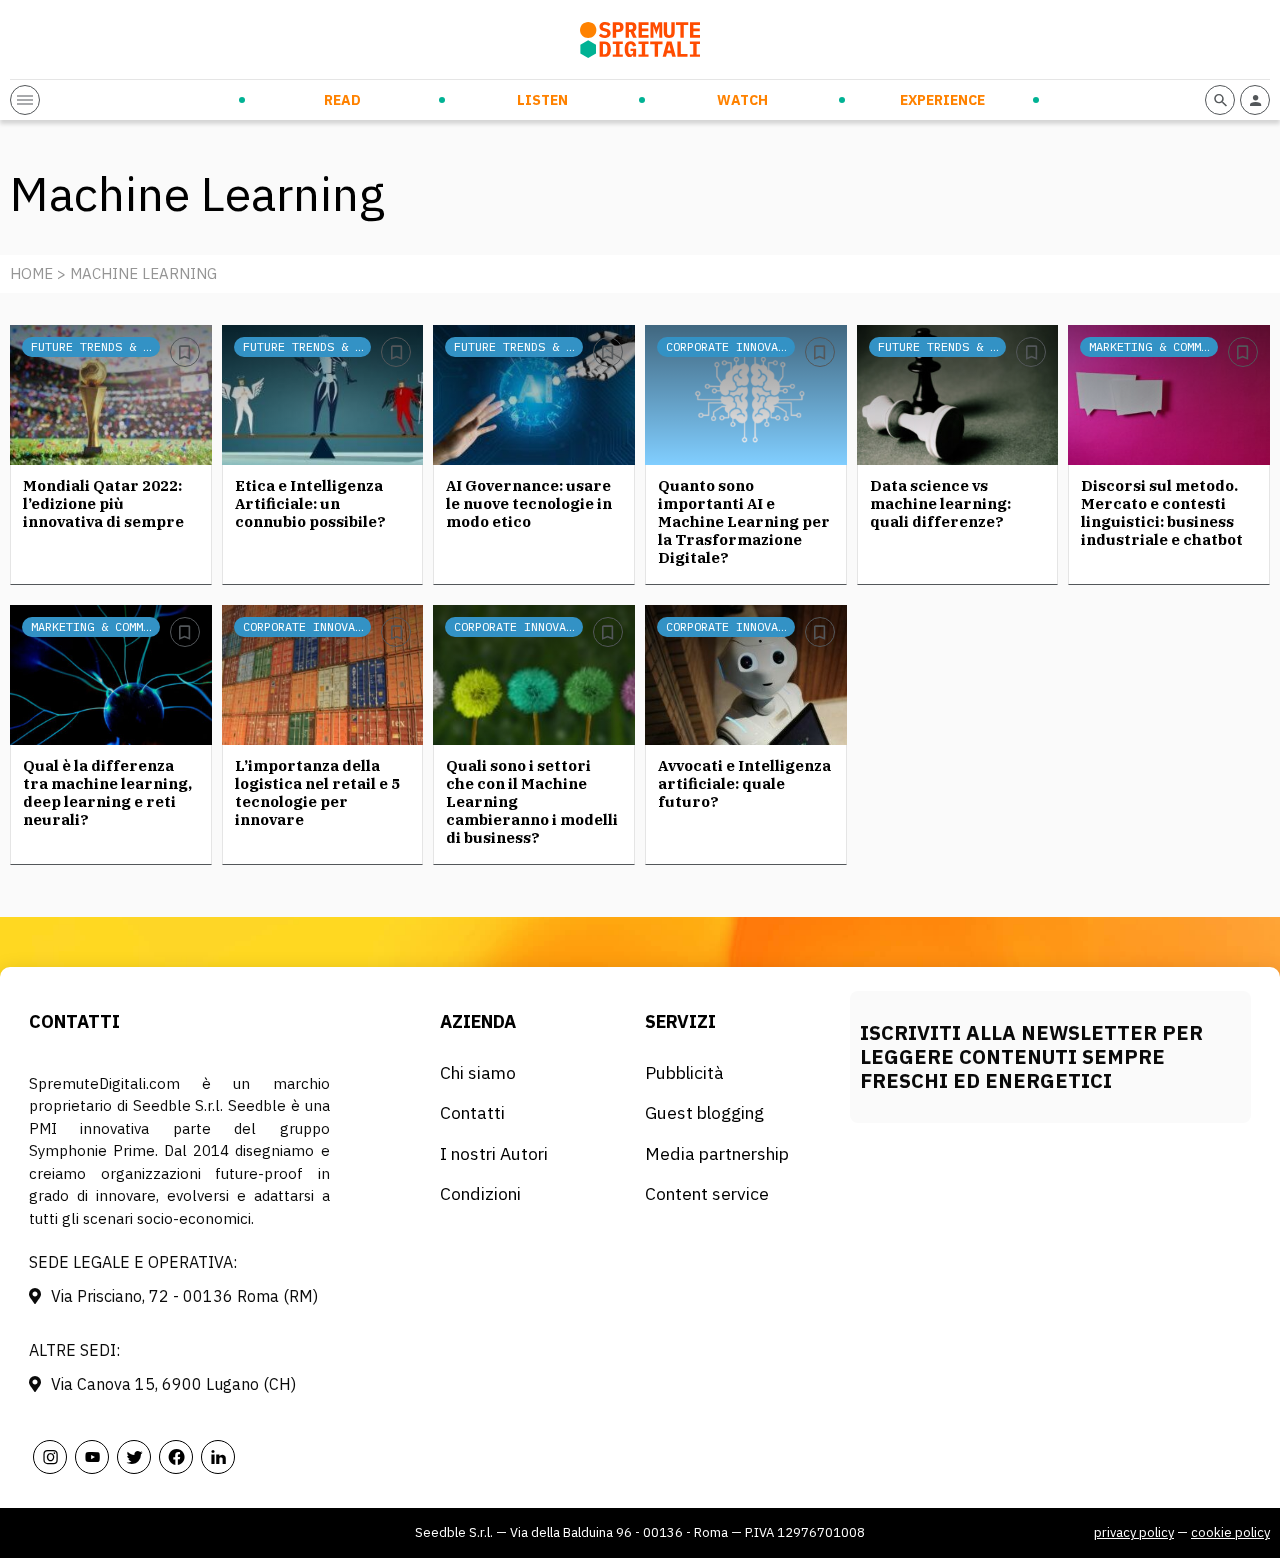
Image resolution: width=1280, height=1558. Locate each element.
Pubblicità (684, 1072)
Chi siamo (478, 1072)
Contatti (472, 1112)
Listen (542, 100)
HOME (31, 273)
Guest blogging (704, 1112)
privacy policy (1134, 1532)
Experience (942, 100)
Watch (742, 100)
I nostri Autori (494, 1153)
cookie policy (1230, 1532)
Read (342, 100)
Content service (707, 1193)
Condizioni (480, 1193)
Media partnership (717, 1153)
